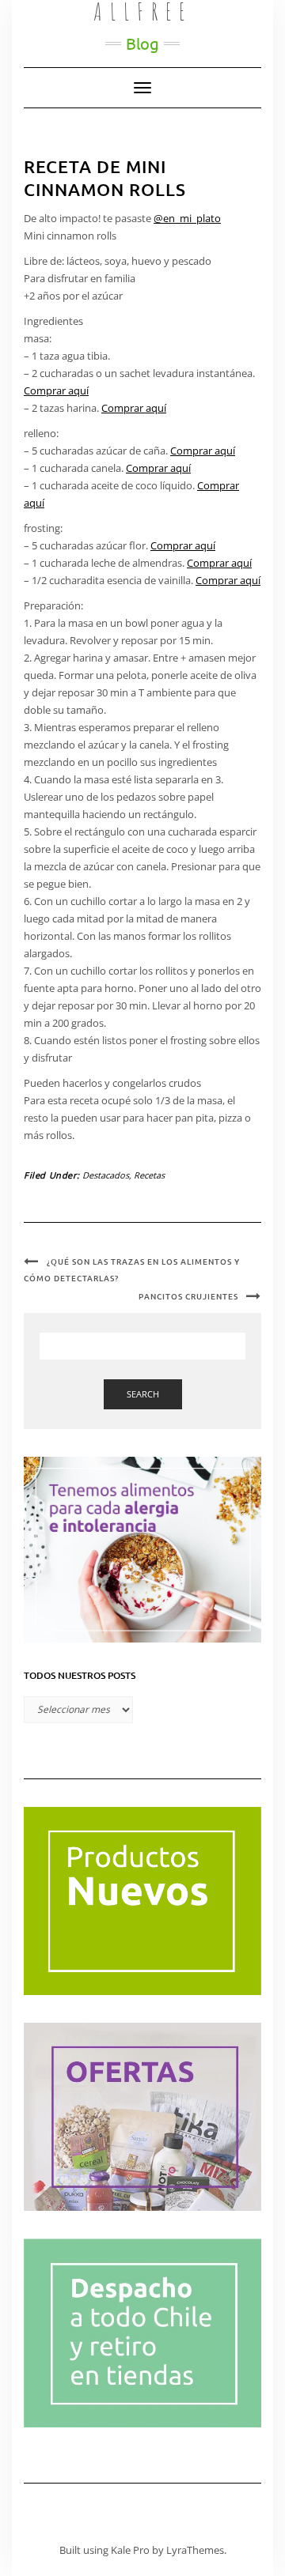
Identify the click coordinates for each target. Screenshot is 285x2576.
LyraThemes (195, 2550)
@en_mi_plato (187, 218)
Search (143, 1394)
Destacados (106, 1175)
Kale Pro (130, 2550)
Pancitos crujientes (188, 1296)
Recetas (149, 1175)
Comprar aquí (56, 390)
